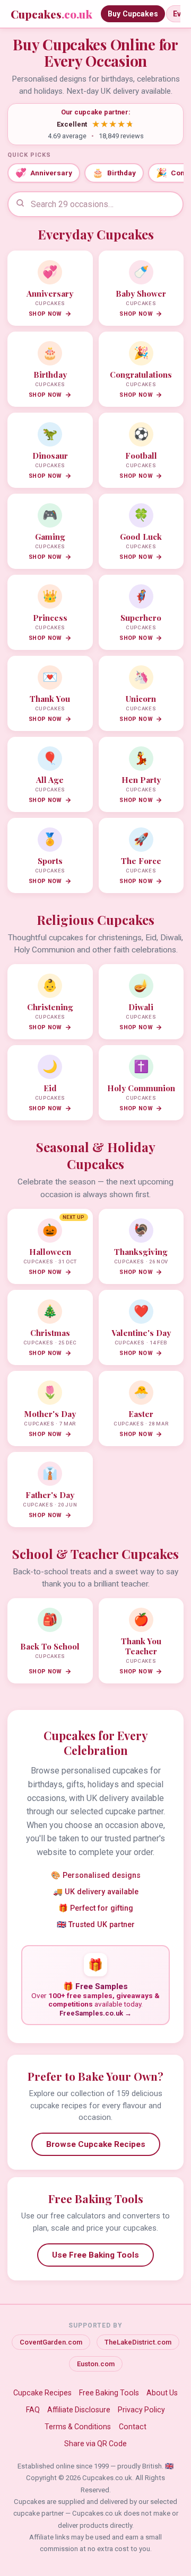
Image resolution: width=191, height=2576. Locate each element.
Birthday (114, 173)
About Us (162, 2393)
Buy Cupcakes (133, 14)
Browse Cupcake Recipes (96, 2144)
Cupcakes (51, 14)
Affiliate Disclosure (79, 2410)
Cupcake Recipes (42, 2393)
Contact (133, 2427)
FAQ (33, 2410)
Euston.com (96, 2364)
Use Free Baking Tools (95, 2255)
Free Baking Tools (109, 2393)
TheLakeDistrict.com (138, 2342)
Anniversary (44, 173)
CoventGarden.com (51, 2342)
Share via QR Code (95, 2444)
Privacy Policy (141, 2410)
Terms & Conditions (78, 2427)
